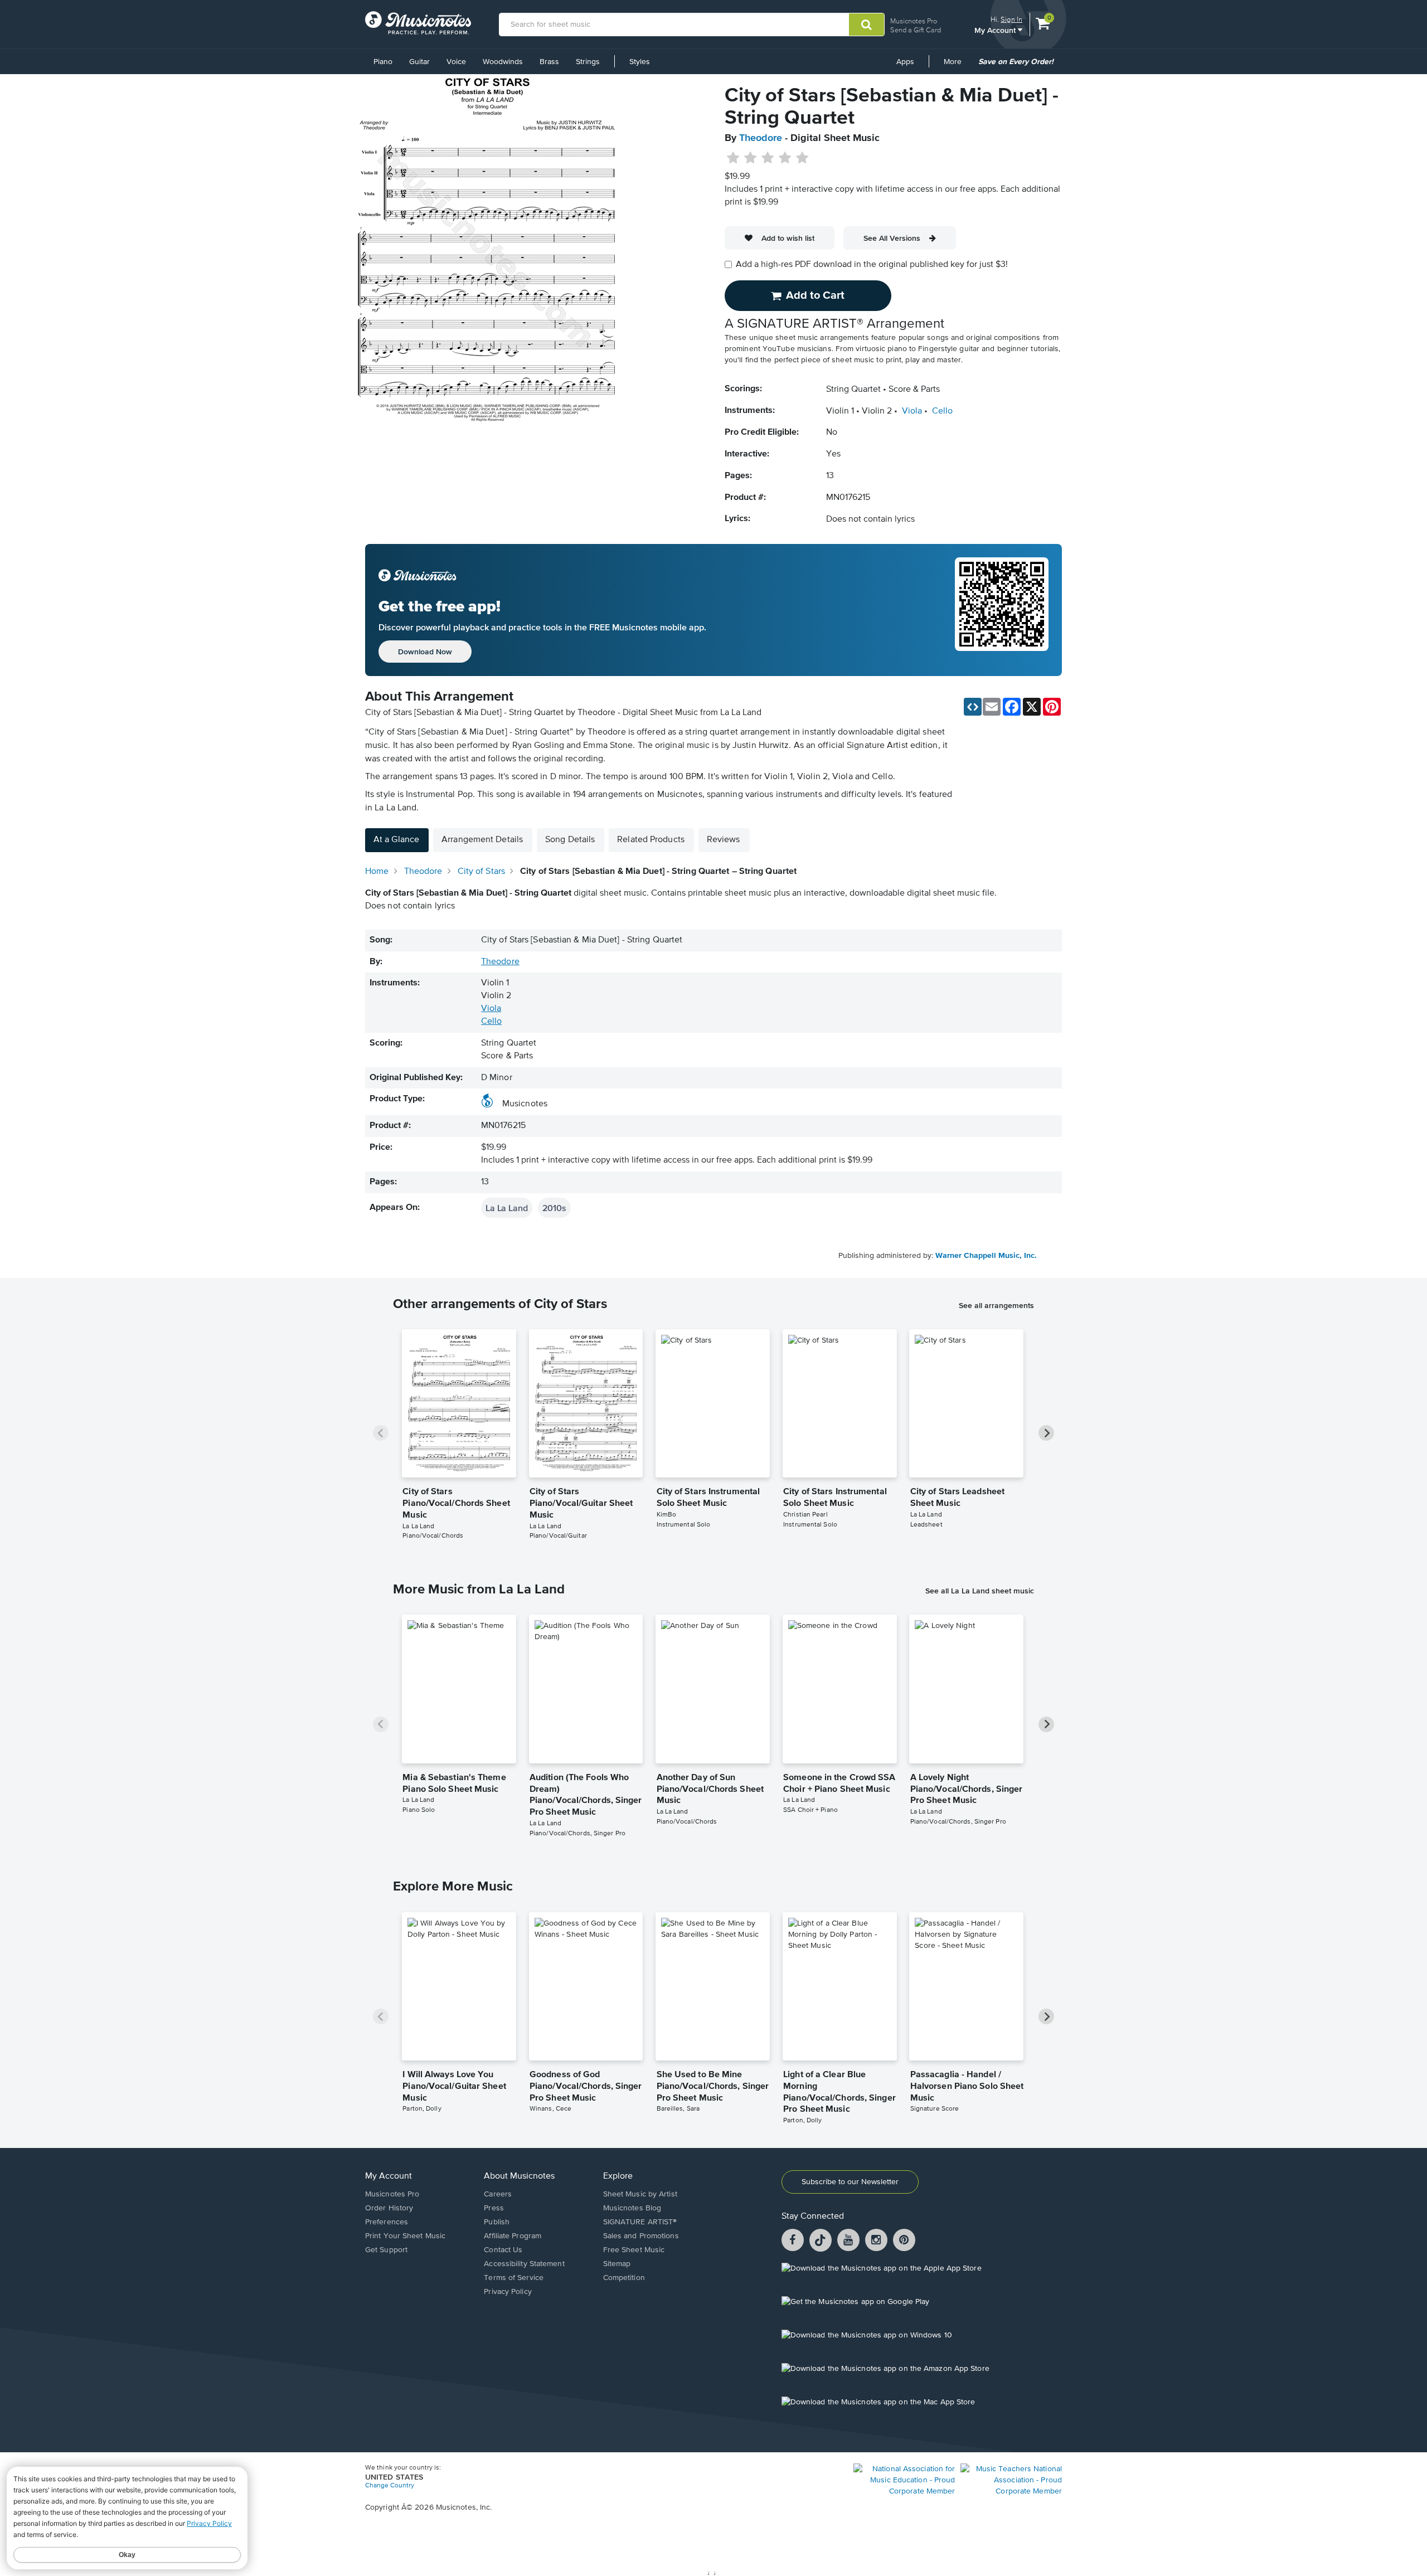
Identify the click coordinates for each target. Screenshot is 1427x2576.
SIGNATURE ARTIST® (640, 2222)
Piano (383, 62)
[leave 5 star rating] (802, 158)
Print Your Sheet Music (405, 2236)
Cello (942, 411)
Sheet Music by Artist (640, 2194)
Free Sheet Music (634, 2250)
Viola (912, 411)
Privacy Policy (508, 2292)
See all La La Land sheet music (980, 1591)
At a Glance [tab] (396, 840)
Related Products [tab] (651, 840)
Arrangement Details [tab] (482, 840)
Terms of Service (514, 2278)
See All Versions (892, 238)
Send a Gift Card (916, 30)
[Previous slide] (381, 1433)
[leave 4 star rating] (785, 158)
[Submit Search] (867, 25)
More (957, 66)
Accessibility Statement (524, 2264)
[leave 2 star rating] (751, 158)
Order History (389, 2208)
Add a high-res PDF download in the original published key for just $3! (872, 265)
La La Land (507, 1208)
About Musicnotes (519, 2176)
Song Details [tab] (570, 840)
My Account (996, 30)
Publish (497, 2222)
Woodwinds (503, 62)
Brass (549, 62)
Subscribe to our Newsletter (850, 2182)
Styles (640, 62)
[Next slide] (1046, 1433)
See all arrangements (996, 1305)
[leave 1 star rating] (733, 158)
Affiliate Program (513, 2236)
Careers (498, 2194)
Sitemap (617, 2264)
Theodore (761, 138)
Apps (905, 62)
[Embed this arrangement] (973, 707)
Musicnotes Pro (914, 21)
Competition (624, 2278)
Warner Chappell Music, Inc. (986, 1256)
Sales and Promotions (641, 2236)
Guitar (419, 62)
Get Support (386, 2250)
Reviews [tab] (724, 840)
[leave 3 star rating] (768, 158)
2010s (554, 1208)
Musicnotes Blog (632, 2208)
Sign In (1011, 19)
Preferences (387, 2222)
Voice (456, 62)
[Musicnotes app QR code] (1002, 610)
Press (494, 2208)
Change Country (390, 2486)
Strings (588, 62)
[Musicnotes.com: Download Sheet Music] (418, 23)
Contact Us (503, 2250)
